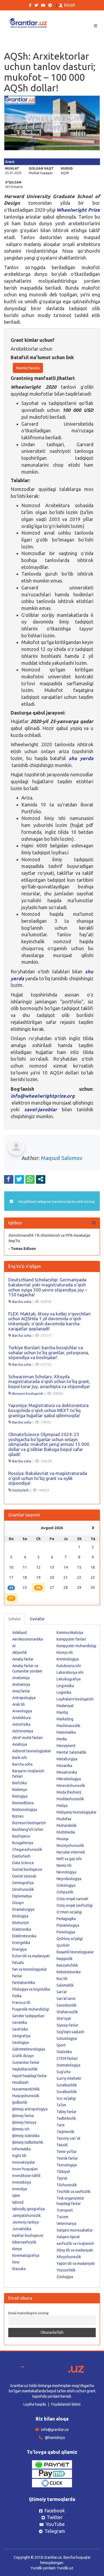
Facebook (55, 2511)
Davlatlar (37, 1619)
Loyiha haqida (35, 2404)
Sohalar (15, 1619)
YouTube (55, 2524)
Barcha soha (22, 1302)
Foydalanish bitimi (66, 2404)
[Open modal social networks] (41, 1179)
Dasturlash (21, 1490)
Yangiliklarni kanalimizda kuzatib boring (56, 1201)
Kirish (70, 5)
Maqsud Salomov (62, 1158)
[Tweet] (19, 1179)
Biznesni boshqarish (28, 1393)
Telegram (55, 2531)
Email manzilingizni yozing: (29, 2313)
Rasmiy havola (28, 368)
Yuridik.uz (65, 2568)
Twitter (55, 2517)
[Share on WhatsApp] (30, 1179)
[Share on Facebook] (9, 1179)
